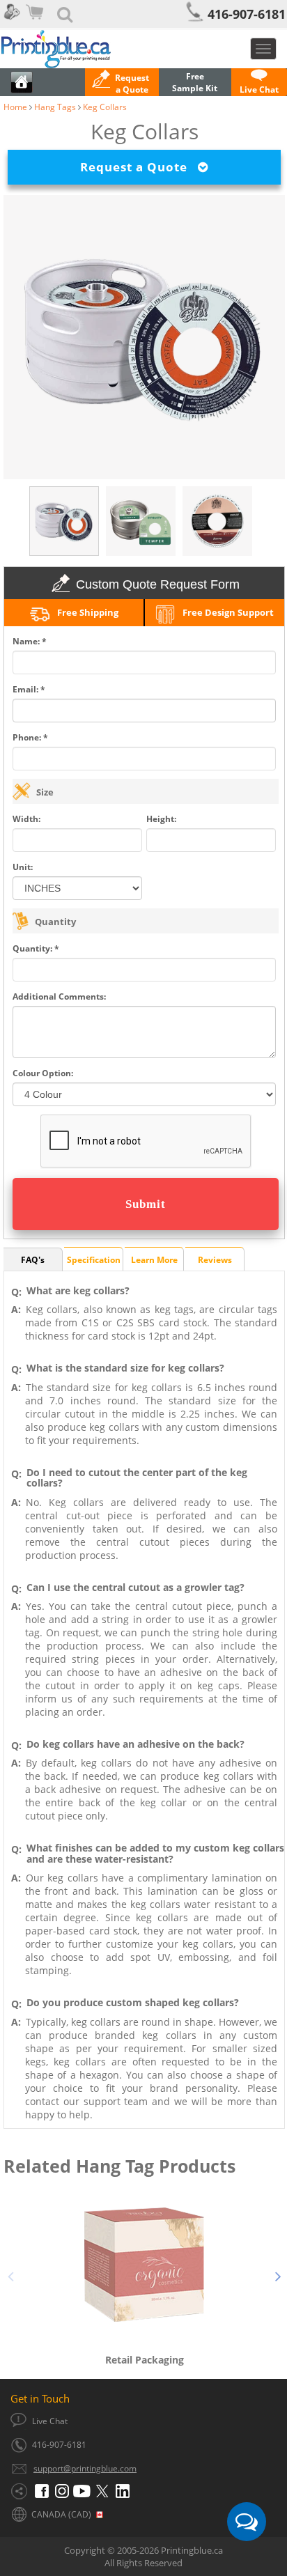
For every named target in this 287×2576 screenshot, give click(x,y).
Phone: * (30, 737)
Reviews (215, 1260)
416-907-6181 (247, 14)
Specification (94, 1260)
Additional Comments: (59, 996)
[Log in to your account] (11, 21)
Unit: (23, 867)
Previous (10, 2274)
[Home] (143, 49)
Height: (161, 819)
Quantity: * (36, 948)
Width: (26, 819)
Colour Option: (43, 1073)
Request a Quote (139, 167)
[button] (122, 84)
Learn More (154, 1260)
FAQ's (33, 1260)
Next (278, 2274)
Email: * (29, 689)
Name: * (30, 641)
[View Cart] (36, 21)
